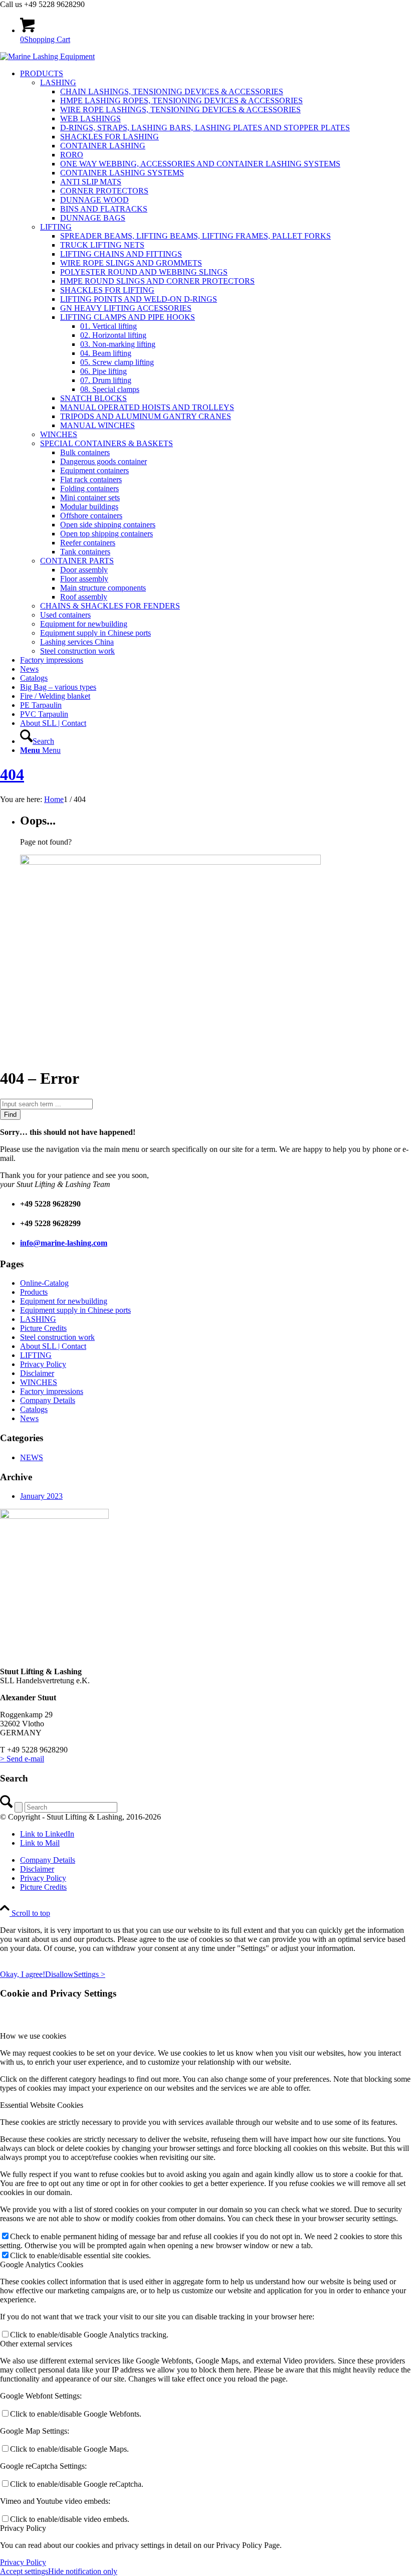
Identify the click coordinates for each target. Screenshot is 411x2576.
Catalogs (34, 1409)
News (29, 1418)
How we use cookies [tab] (33, 2036)
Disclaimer (37, 1373)
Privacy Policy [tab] (23, 2528)
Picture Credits (43, 1328)
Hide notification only (83, 2571)
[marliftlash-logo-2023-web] (47, 56)
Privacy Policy (43, 1364)
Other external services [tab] (36, 2344)
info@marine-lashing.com (64, 1243)
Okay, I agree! (23, 1974)
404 (12, 774)
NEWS (32, 1457)
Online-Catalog (44, 1283)
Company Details (48, 1400)
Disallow (59, 1974)
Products (34, 1292)
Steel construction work (57, 1337)
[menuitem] (216, 362)
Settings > (89, 1974)
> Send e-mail (22, 1759)
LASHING (38, 1319)
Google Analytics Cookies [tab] (42, 2264)
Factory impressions (52, 1391)
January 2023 (41, 1496)
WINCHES (39, 1382)
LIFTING (36, 1355)
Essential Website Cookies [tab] (42, 2105)
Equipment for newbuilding (64, 1301)
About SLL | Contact (53, 1346)
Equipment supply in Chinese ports (75, 1310)
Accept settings (24, 2571)
